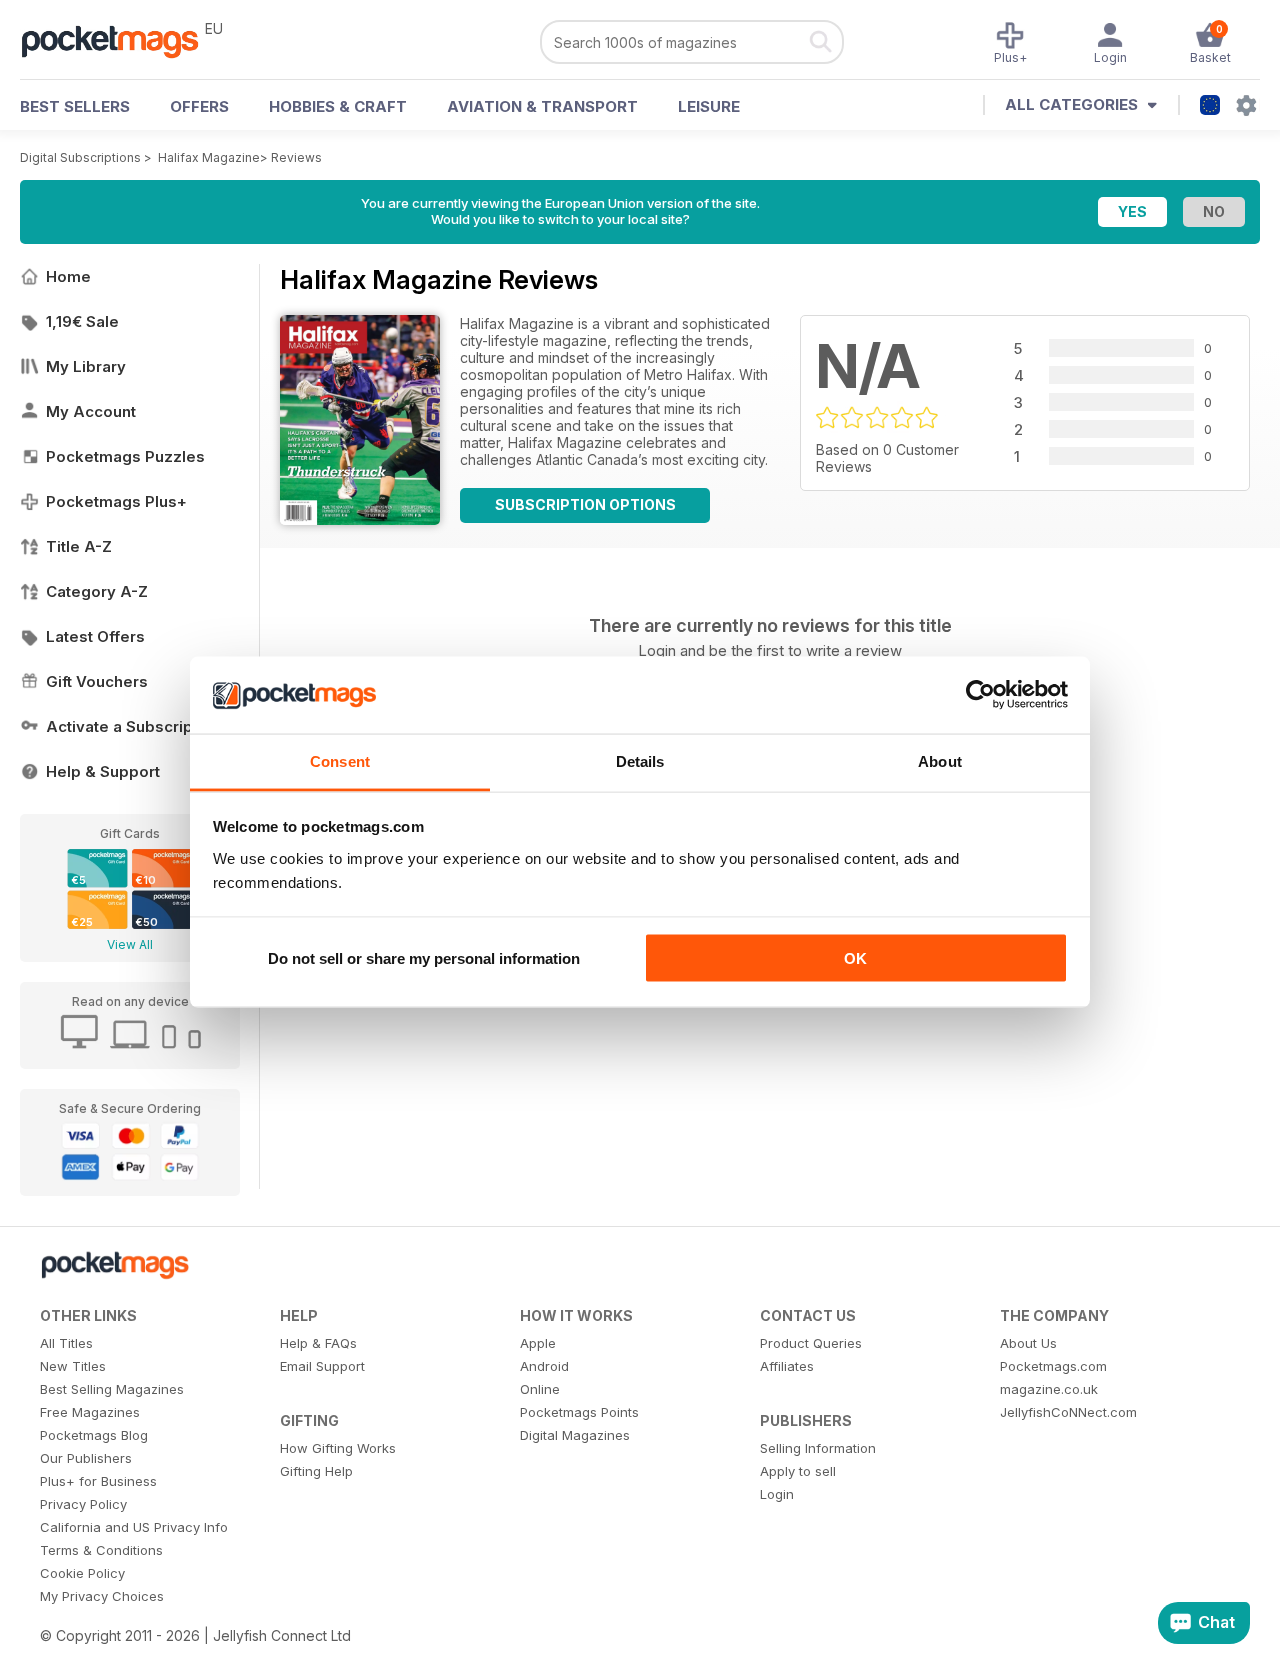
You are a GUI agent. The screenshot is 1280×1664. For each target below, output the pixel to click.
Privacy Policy (83, 1504)
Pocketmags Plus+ (116, 501)
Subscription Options (585, 504)
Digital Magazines (575, 1435)
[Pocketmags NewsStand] (120, 40)
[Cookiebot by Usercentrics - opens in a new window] (980, 695)
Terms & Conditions (101, 1550)
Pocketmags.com (1053, 1366)
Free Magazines (90, 1412)
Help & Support (103, 771)
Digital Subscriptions (80, 157)
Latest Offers (95, 636)
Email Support (322, 1366)
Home (68, 276)
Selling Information (818, 1448)
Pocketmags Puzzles (125, 456)
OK (855, 958)
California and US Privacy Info (134, 1527)
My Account (91, 411)
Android (544, 1366)
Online (540, 1389)
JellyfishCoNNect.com (1068, 1412)
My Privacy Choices (102, 1596)
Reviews (296, 157)
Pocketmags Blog (94, 1435)
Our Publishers (86, 1458)
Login (777, 1494)
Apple (538, 1343)
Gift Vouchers (97, 681)
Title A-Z (79, 546)
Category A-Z (97, 591)
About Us (1028, 1343)
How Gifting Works (338, 1448)
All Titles (66, 1343)
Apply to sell (798, 1471)
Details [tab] (640, 760)
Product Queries (811, 1343)
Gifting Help (316, 1471)
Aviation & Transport (542, 106)
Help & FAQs (318, 1343)
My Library (86, 366)
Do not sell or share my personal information (424, 958)
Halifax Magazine (209, 157)
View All (130, 944)
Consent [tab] (340, 760)
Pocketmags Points (579, 1412)
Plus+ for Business (98, 1481)
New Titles (73, 1366)
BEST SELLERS (75, 106)
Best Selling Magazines (112, 1389)
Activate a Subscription (133, 726)
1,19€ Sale (82, 321)
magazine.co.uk (1049, 1389)
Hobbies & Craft (338, 106)
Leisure (709, 106)
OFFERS (199, 106)
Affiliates (787, 1366)
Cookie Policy (82, 1573)
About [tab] (940, 760)
